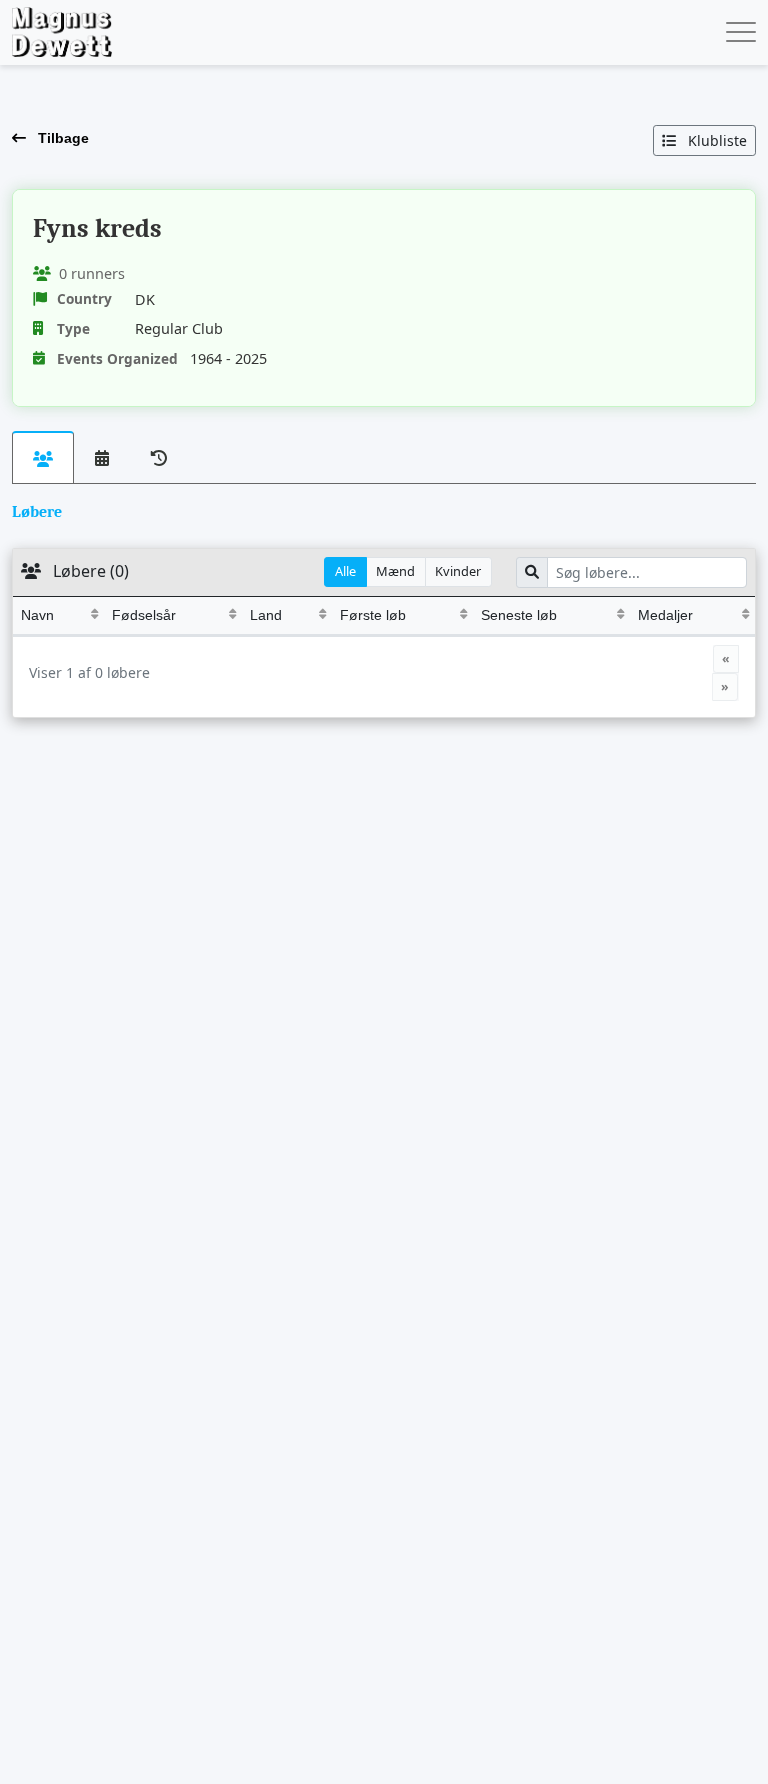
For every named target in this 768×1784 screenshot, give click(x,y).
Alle (345, 571)
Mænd (395, 571)
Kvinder (458, 571)
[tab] (43, 457)
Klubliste (715, 140)
